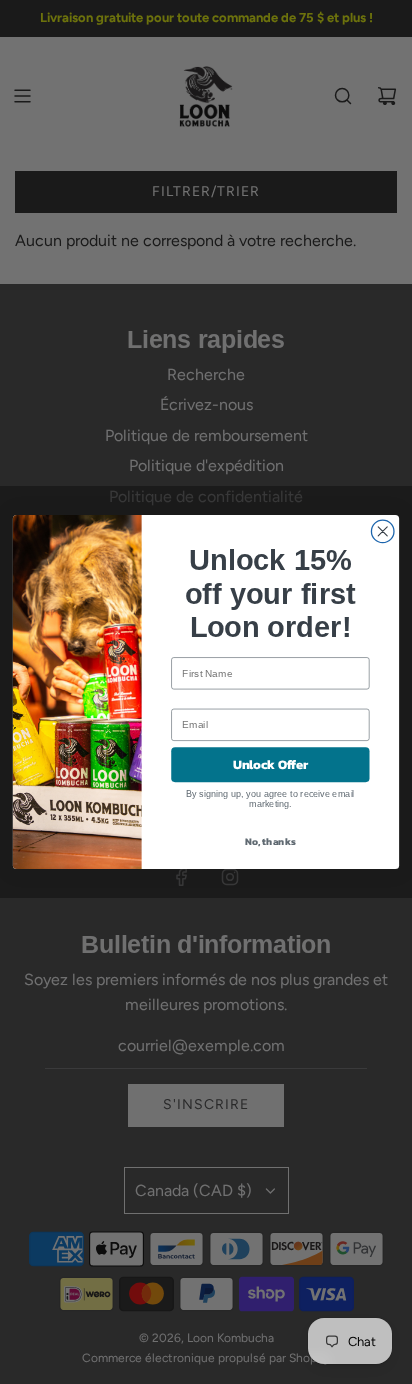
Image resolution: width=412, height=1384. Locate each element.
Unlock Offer (270, 764)
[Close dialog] (382, 531)
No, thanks (270, 840)
